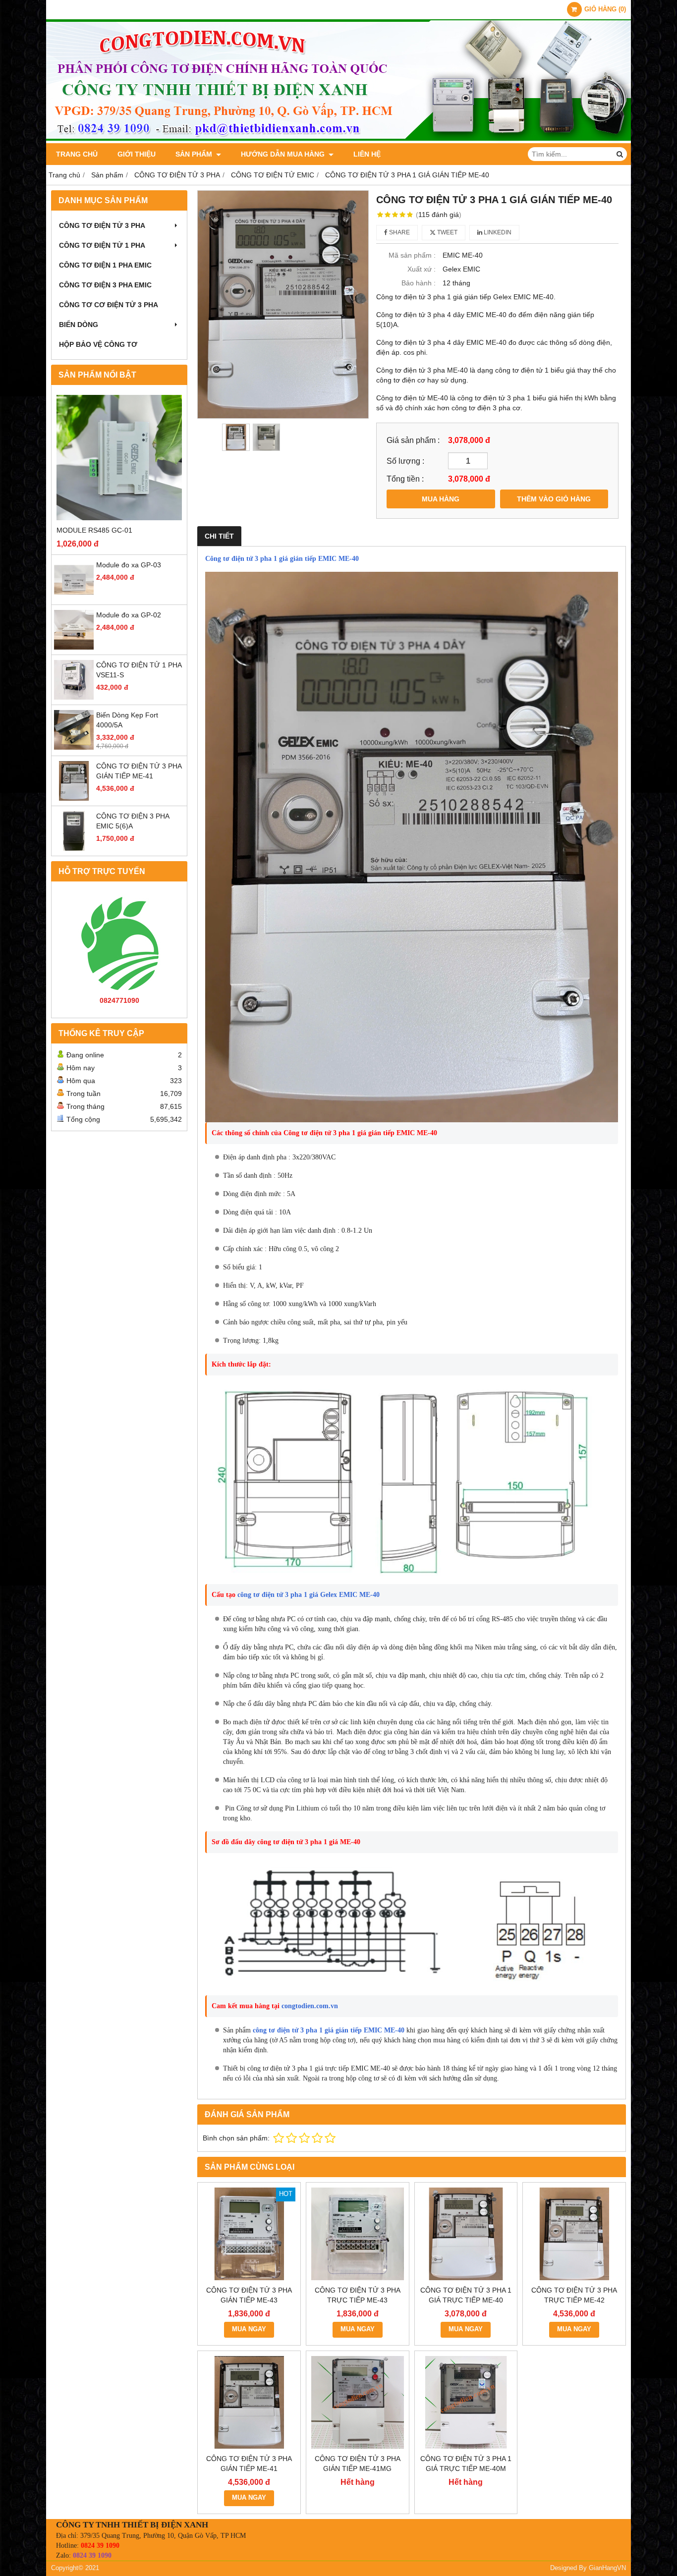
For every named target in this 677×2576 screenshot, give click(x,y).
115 (439, 215)
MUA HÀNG (441, 499)
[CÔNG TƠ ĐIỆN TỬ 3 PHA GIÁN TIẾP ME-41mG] (358, 2402)
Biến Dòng (79, 325)
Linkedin (497, 232)
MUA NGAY (249, 2329)
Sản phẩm (195, 154)
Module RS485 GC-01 (94, 530)
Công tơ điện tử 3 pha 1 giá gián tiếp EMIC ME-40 (282, 559)
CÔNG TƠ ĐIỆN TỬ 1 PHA (102, 245)
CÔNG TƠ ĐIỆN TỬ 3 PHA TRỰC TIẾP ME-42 (574, 2295)
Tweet (447, 232)
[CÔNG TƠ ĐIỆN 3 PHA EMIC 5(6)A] (74, 848)
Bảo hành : (419, 283)
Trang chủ (77, 154)
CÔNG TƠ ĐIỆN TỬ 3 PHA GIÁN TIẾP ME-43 (249, 2295)
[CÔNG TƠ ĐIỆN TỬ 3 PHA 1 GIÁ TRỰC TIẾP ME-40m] (466, 2402)
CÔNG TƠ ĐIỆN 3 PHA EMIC (105, 285)
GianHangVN (607, 2568)
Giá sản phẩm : (413, 440)
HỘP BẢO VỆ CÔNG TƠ (98, 344)
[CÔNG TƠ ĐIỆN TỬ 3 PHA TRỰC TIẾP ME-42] (574, 2234)
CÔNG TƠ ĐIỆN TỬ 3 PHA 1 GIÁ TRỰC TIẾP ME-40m (466, 2464)
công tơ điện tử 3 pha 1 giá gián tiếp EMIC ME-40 (329, 2030)
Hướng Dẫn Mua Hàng (284, 154)
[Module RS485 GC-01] (119, 458)
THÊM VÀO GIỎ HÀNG (554, 499)
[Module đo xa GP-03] (74, 597)
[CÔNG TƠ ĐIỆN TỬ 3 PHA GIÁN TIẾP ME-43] (249, 2234)
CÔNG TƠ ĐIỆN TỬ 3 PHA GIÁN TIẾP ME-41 (249, 2464)
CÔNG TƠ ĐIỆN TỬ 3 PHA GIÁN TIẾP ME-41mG (358, 2464)
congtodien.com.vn (310, 2006)
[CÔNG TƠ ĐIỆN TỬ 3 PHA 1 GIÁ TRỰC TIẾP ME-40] (466, 2234)
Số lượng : (405, 461)
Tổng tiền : (405, 479)
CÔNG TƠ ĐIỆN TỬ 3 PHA (102, 225)
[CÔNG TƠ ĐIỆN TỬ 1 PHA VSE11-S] (74, 697)
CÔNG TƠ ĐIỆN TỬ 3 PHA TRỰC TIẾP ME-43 (358, 2295)
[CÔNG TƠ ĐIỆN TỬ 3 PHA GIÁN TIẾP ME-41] (74, 798)
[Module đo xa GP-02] (74, 647)
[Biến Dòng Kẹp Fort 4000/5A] (74, 747)
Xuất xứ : (422, 269)
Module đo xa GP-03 (129, 565)
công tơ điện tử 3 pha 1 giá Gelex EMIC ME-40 (308, 1595)
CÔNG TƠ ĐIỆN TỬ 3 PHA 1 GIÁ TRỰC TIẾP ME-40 (466, 2295)
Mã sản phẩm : (412, 255)
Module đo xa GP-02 (129, 615)
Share (399, 232)
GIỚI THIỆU (137, 154)
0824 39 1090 (100, 2546)
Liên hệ (367, 154)
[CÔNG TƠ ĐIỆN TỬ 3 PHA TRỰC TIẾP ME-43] (358, 2234)
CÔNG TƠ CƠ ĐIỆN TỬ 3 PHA (109, 305)
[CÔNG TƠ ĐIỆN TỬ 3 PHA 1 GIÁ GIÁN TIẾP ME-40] (283, 304)
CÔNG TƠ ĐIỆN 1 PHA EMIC (105, 265)
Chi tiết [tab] (219, 536)
